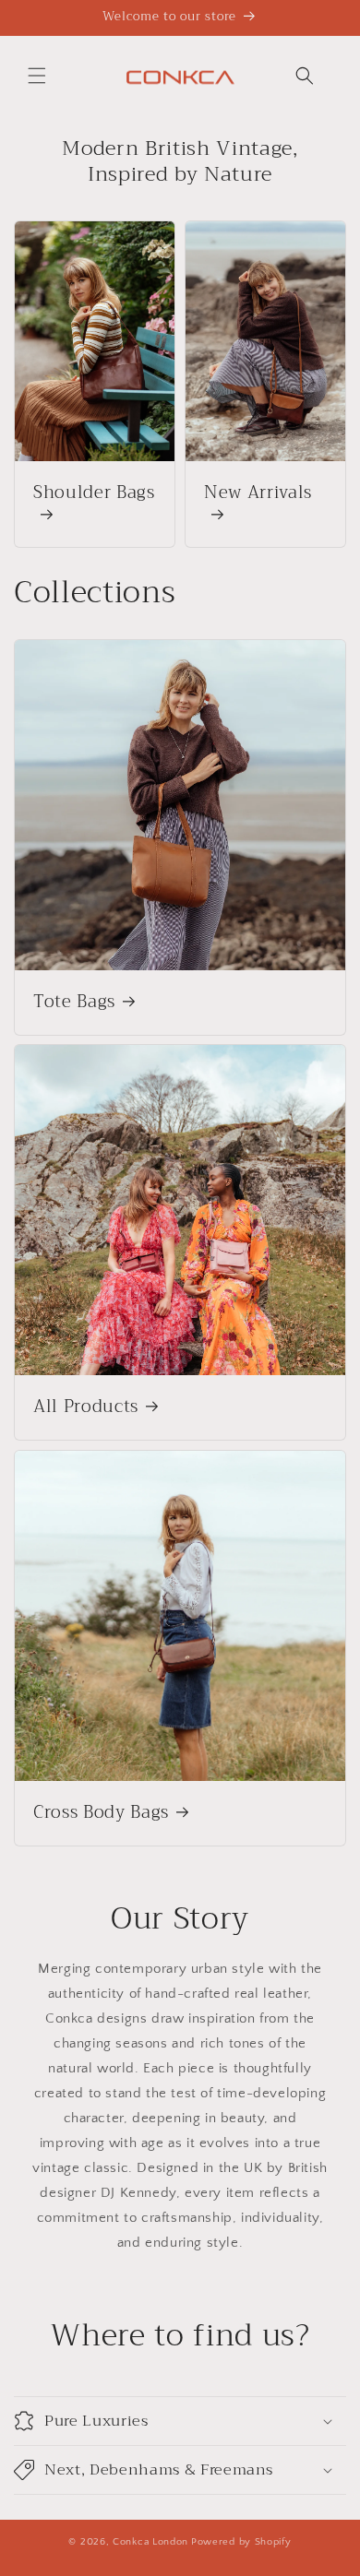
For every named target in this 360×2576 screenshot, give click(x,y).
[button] (37, 76)
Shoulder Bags (94, 494)
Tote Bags (74, 1003)
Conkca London (150, 2542)
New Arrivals (258, 494)
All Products (86, 1407)
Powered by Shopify (241, 2542)
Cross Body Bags (101, 1813)
